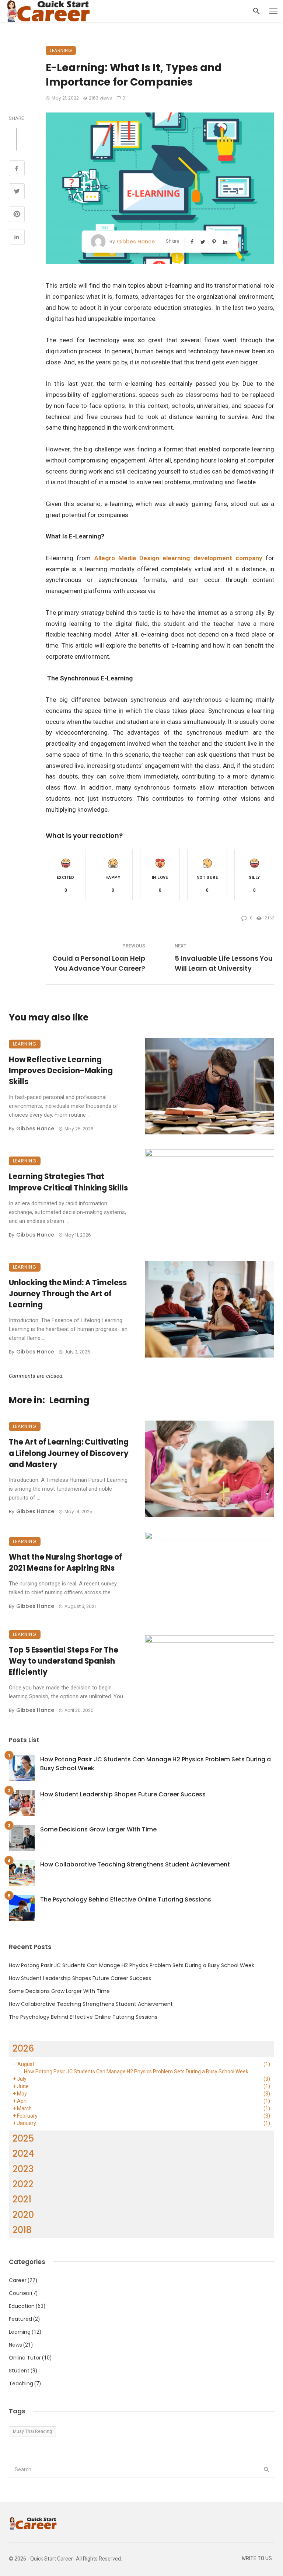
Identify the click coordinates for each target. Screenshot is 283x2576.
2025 (23, 2138)
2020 (23, 2215)
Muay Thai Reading (32, 2431)
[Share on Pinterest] (17, 215)
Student (19, 2371)
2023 (23, 2169)
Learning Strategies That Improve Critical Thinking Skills (68, 1182)
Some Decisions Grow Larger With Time (98, 1829)
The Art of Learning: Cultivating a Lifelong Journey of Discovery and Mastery (69, 1453)
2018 (22, 2230)
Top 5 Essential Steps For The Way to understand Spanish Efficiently (64, 1661)
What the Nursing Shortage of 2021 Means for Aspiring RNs (65, 1563)
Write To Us (257, 2558)
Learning (61, 50)
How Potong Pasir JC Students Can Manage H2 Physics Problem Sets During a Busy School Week (156, 1764)
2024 (23, 2154)
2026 (23, 2048)
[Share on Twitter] (17, 192)
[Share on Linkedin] (17, 238)
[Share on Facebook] (17, 169)
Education (22, 2306)
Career (18, 2280)
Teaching (21, 2383)
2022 (23, 2184)
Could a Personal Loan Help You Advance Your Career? (99, 963)
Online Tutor (25, 2358)
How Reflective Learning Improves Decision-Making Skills (61, 1071)
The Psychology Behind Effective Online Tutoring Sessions (126, 1899)
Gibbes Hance (136, 242)
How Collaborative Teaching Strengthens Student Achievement (135, 1864)
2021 (22, 2199)
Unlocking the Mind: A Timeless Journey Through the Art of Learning (68, 1294)
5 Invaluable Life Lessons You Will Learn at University (224, 963)
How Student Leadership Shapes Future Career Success (123, 1794)
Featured (20, 2319)
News (15, 2345)
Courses (19, 2293)
